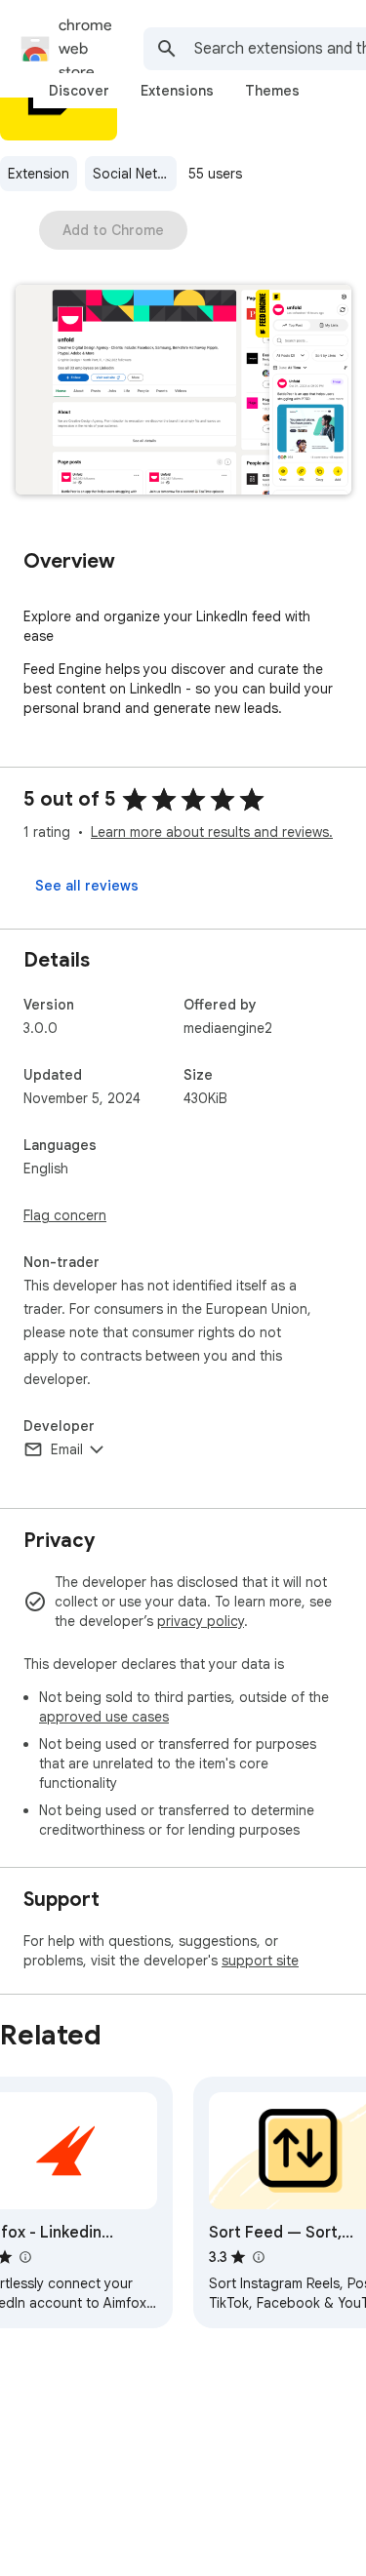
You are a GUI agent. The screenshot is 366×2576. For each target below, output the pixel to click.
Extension (39, 174)
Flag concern (65, 1215)
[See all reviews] (87, 886)
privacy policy (201, 1621)
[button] (183, 392)
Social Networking (135, 174)
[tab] (79, 91)
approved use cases (104, 1717)
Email (67, 1449)
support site (260, 1961)
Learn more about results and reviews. (212, 832)
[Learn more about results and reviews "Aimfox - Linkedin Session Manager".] (24, 2257)
